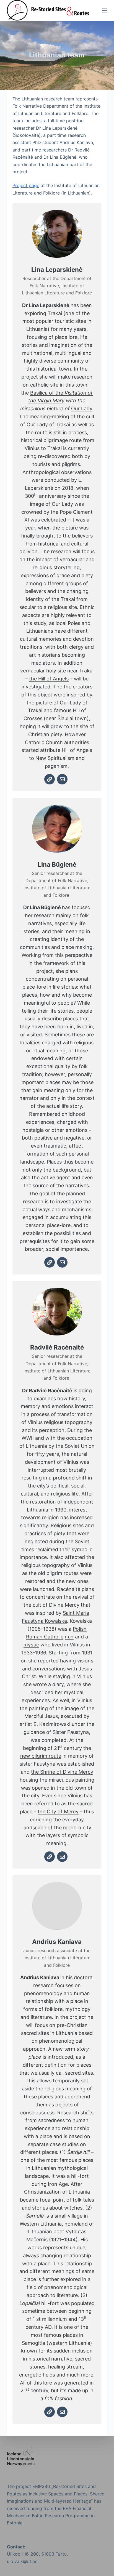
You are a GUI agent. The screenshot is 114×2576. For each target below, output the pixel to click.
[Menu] (105, 10)
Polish (80, 1629)
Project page (26, 185)
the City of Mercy (58, 1812)
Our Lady (82, 409)
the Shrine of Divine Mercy (62, 1772)
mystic (31, 1645)
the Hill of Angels (49, 679)
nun (69, 1637)
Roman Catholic (45, 1637)
